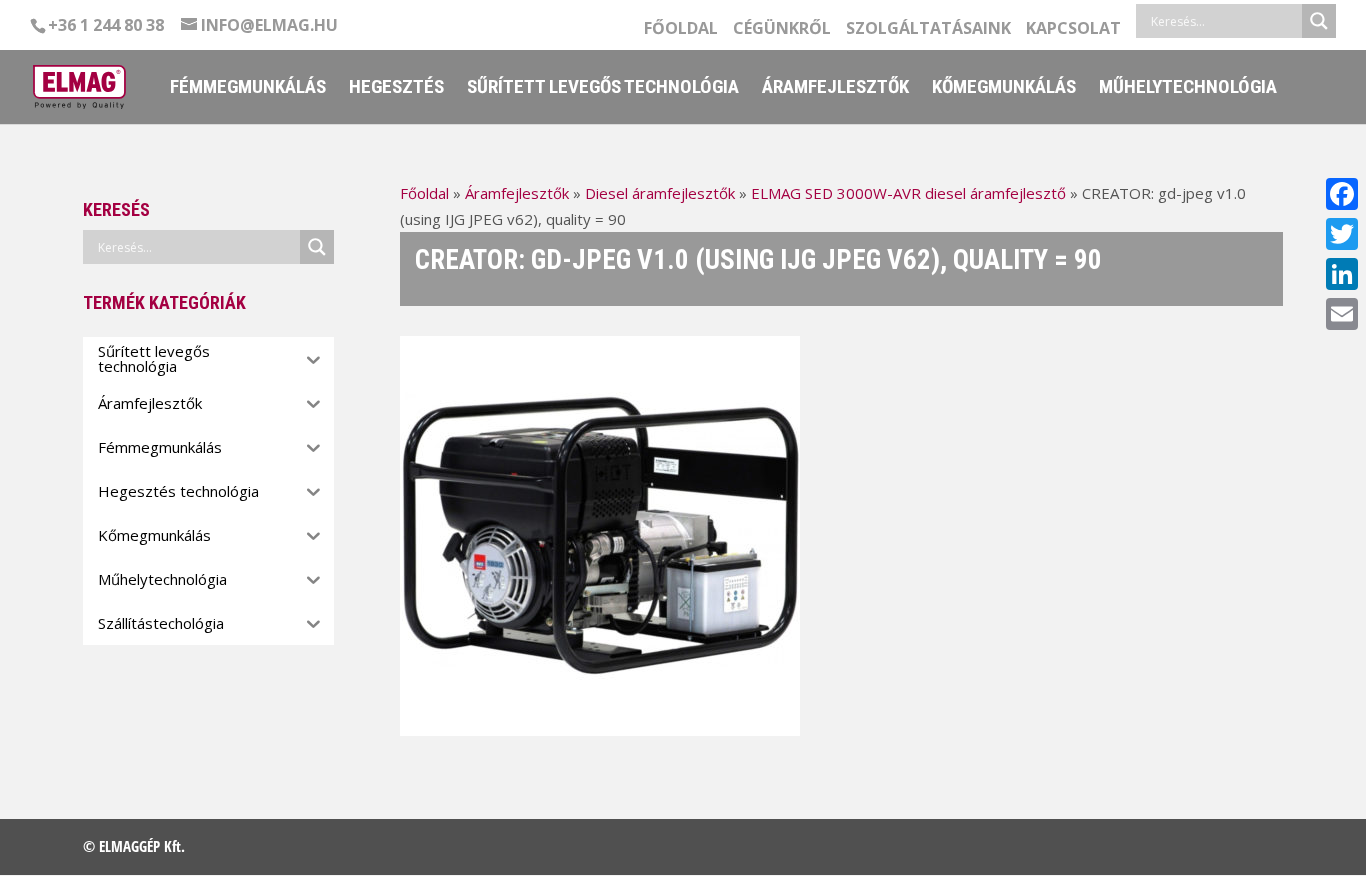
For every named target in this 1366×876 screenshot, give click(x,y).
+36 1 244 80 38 (106, 25)
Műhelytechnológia (1188, 89)
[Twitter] (1342, 234)
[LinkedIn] (1342, 274)
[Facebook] (1342, 194)
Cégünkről (782, 29)
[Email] (1342, 314)
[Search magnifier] (1319, 21)
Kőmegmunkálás (1004, 89)
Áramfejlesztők (835, 89)
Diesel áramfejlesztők (660, 193)
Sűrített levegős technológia (603, 89)
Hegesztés (396, 89)
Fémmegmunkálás (248, 89)
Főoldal (681, 29)
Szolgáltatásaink (928, 29)
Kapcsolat (1073, 29)
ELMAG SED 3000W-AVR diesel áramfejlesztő (908, 193)
